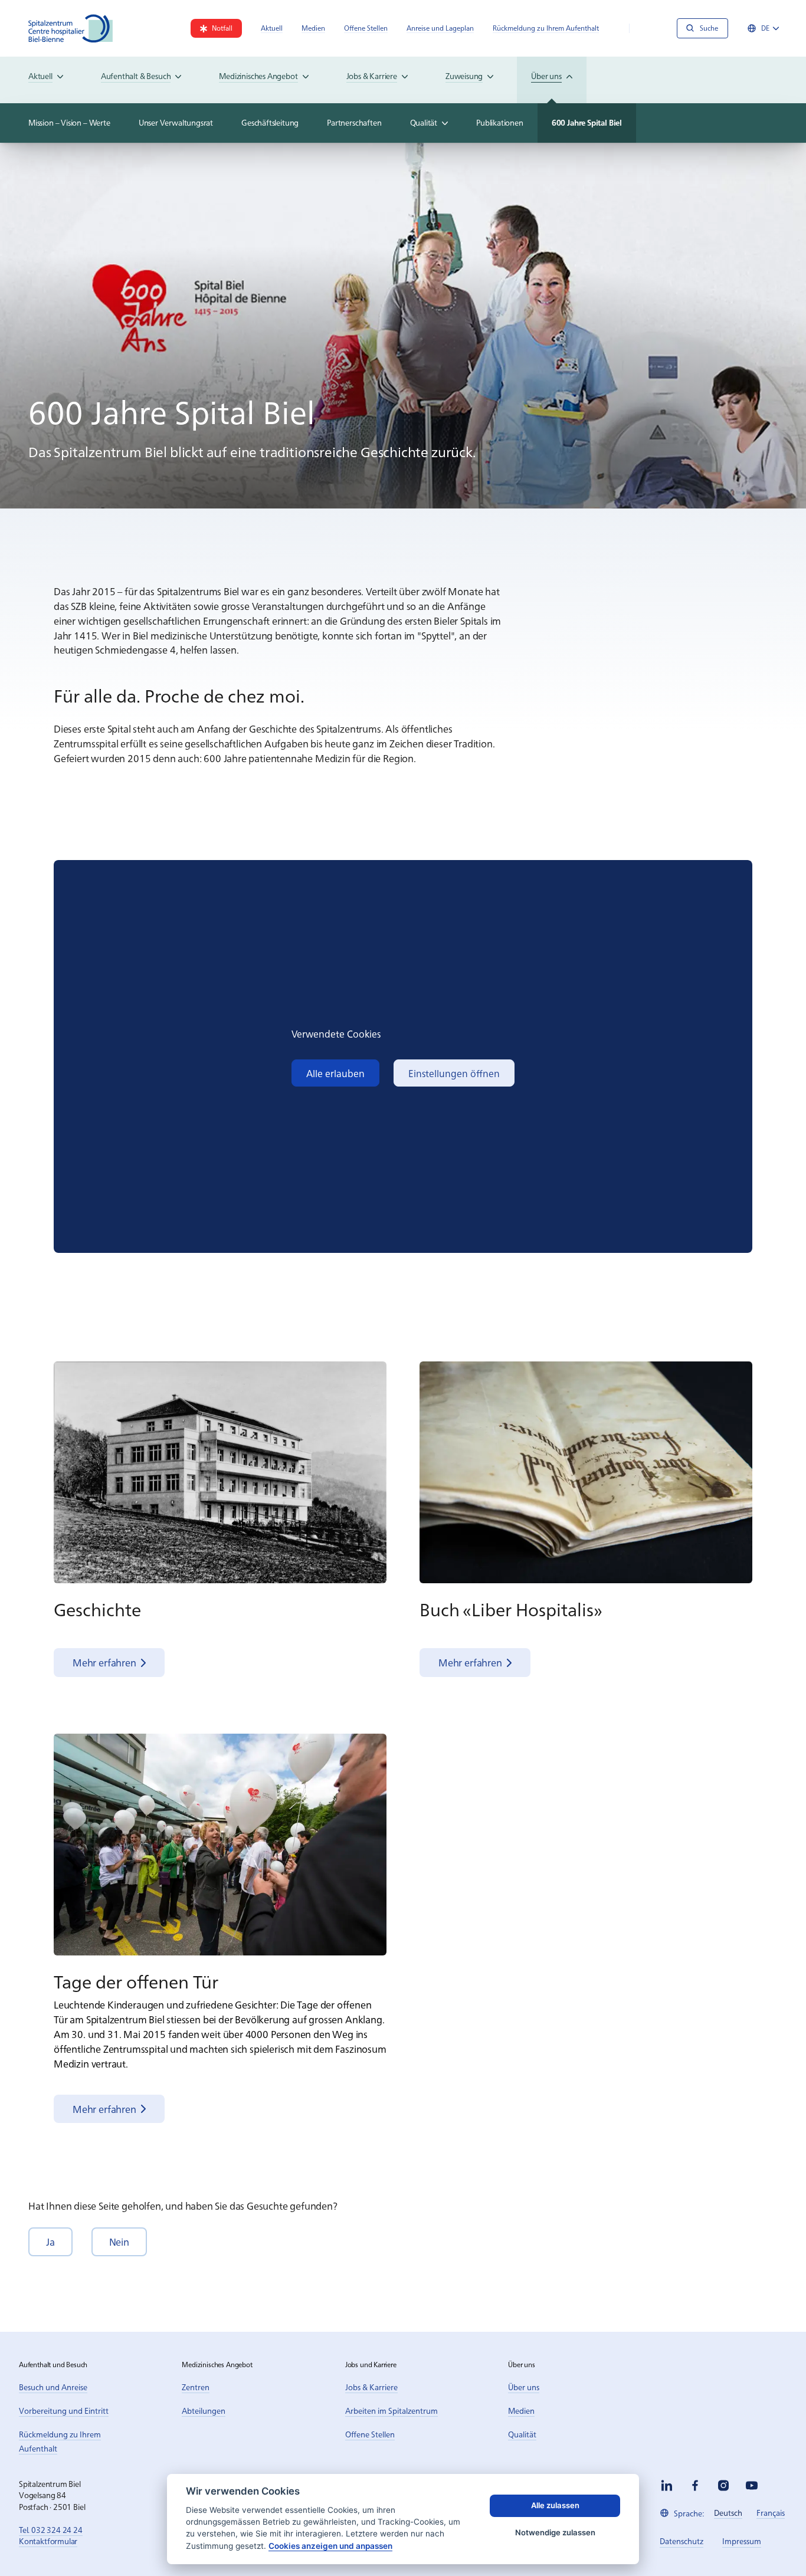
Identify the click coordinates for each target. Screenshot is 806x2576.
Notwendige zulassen (555, 2532)
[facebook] (695, 2485)
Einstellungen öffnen (454, 1073)
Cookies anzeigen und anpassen (330, 2546)
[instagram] (723, 2485)
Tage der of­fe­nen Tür (136, 1981)
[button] (50, 2242)
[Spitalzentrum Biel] (71, 28)
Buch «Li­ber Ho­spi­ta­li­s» (511, 1609)
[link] (216, 28)
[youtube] (752, 2485)
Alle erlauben (335, 1073)
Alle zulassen (555, 2505)
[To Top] (773, 2543)
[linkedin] (667, 2485)
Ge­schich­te (97, 1609)
